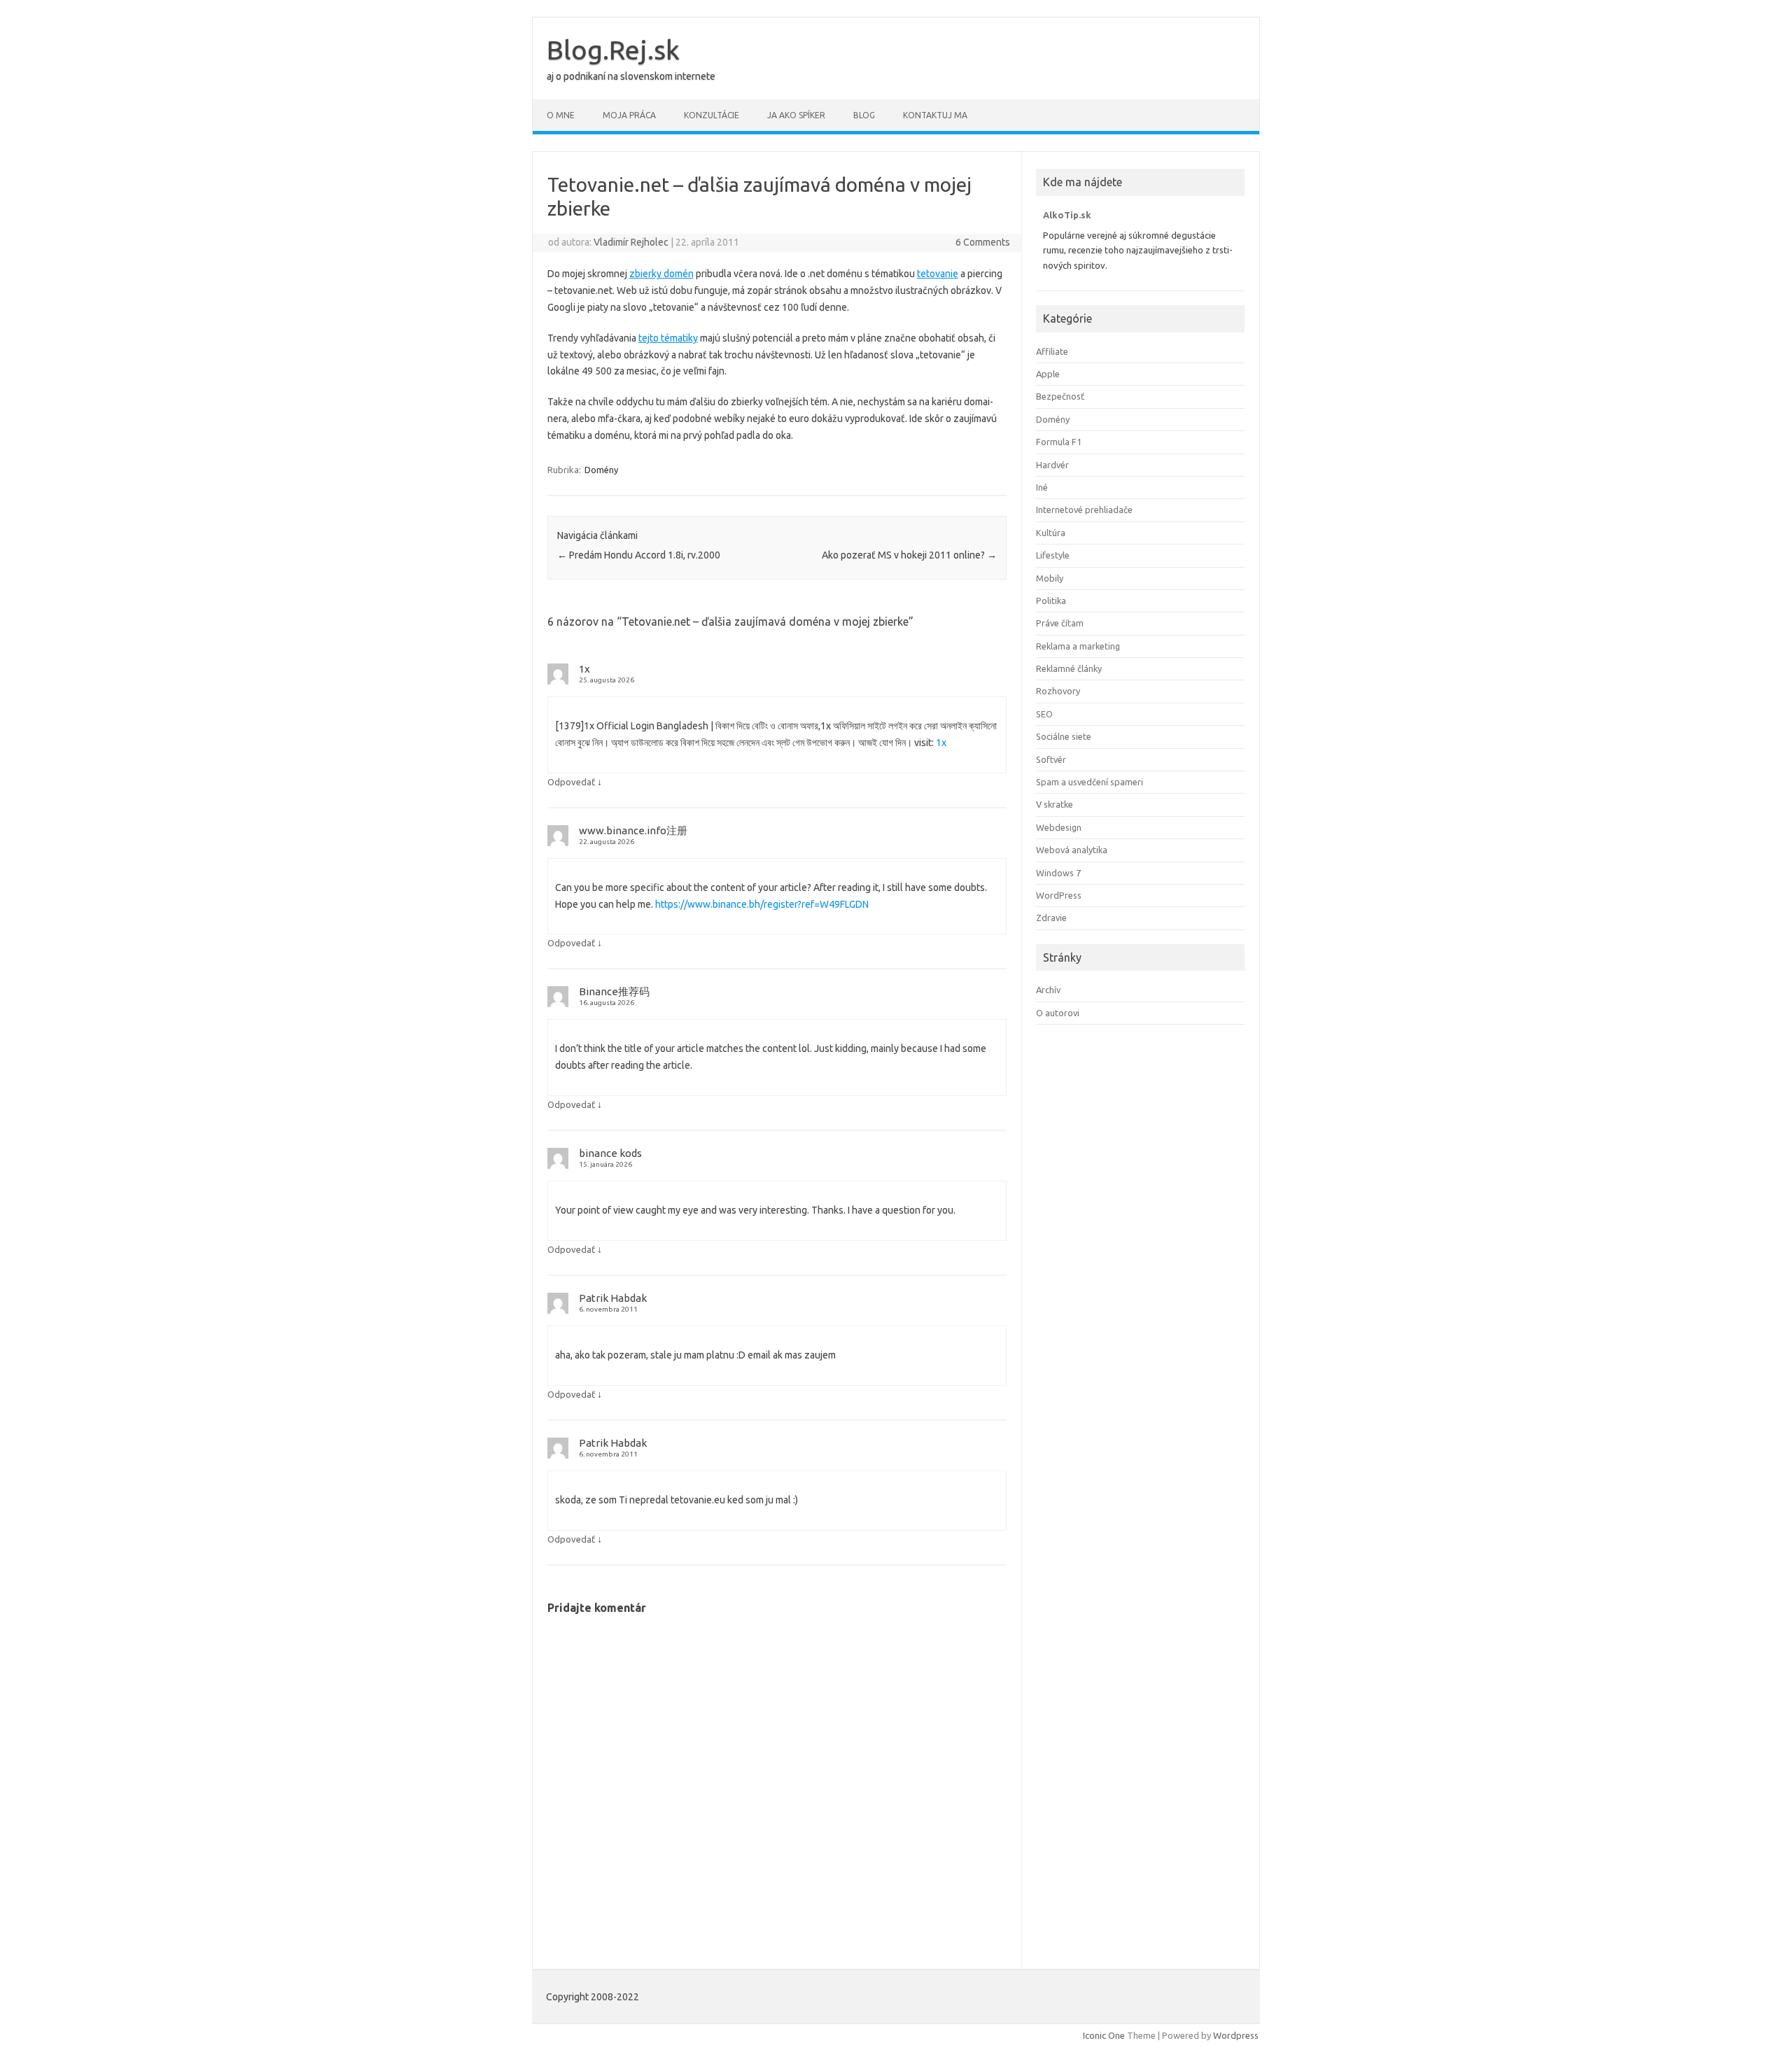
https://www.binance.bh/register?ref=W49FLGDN (762, 904)
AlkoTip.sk (1067, 215)
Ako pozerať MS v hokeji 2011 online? (909, 555)
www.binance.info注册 (633, 830)
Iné (1042, 487)
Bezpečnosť (1060, 396)
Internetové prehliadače (1084, 510)
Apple (1048, 374)
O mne (561, 115)
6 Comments (983, 242)
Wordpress (1236, 2035)
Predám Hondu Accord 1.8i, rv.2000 (639, 555)
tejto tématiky (668, 338)
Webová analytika (1072, 850)
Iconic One (1104, 2035)
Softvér (1051, 759)
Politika (1051, 601)
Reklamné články (1069, 668)
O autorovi (1058, 1013)
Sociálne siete (1064, 736)
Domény (601, 470)
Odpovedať (571, 782)
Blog (864, 115)
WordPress (1059, 895)
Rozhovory (1058, 691)
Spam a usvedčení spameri (1090, 782)
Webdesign (1059, 827)
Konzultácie (712, 115)
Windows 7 (1058, 873)
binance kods (610, 1153)
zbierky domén (661, 274)
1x (584, 669)
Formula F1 (1059, 442)
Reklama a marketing (1078, 646)
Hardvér (1052, 465)
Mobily (1050, 578)
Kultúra (1051, 533)
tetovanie (938, 274)
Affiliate (1052, 351)
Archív (1048, 990)
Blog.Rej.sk (613, 50)
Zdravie (1051, 918)
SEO (1044, 714)
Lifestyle (1053, 555)
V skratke (1055, 804)
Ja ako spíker (796, 115)
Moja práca (629, 115)
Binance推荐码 (614, 991)
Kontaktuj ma (935, 115)
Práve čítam (1060, 623)
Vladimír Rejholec (631, 242)
